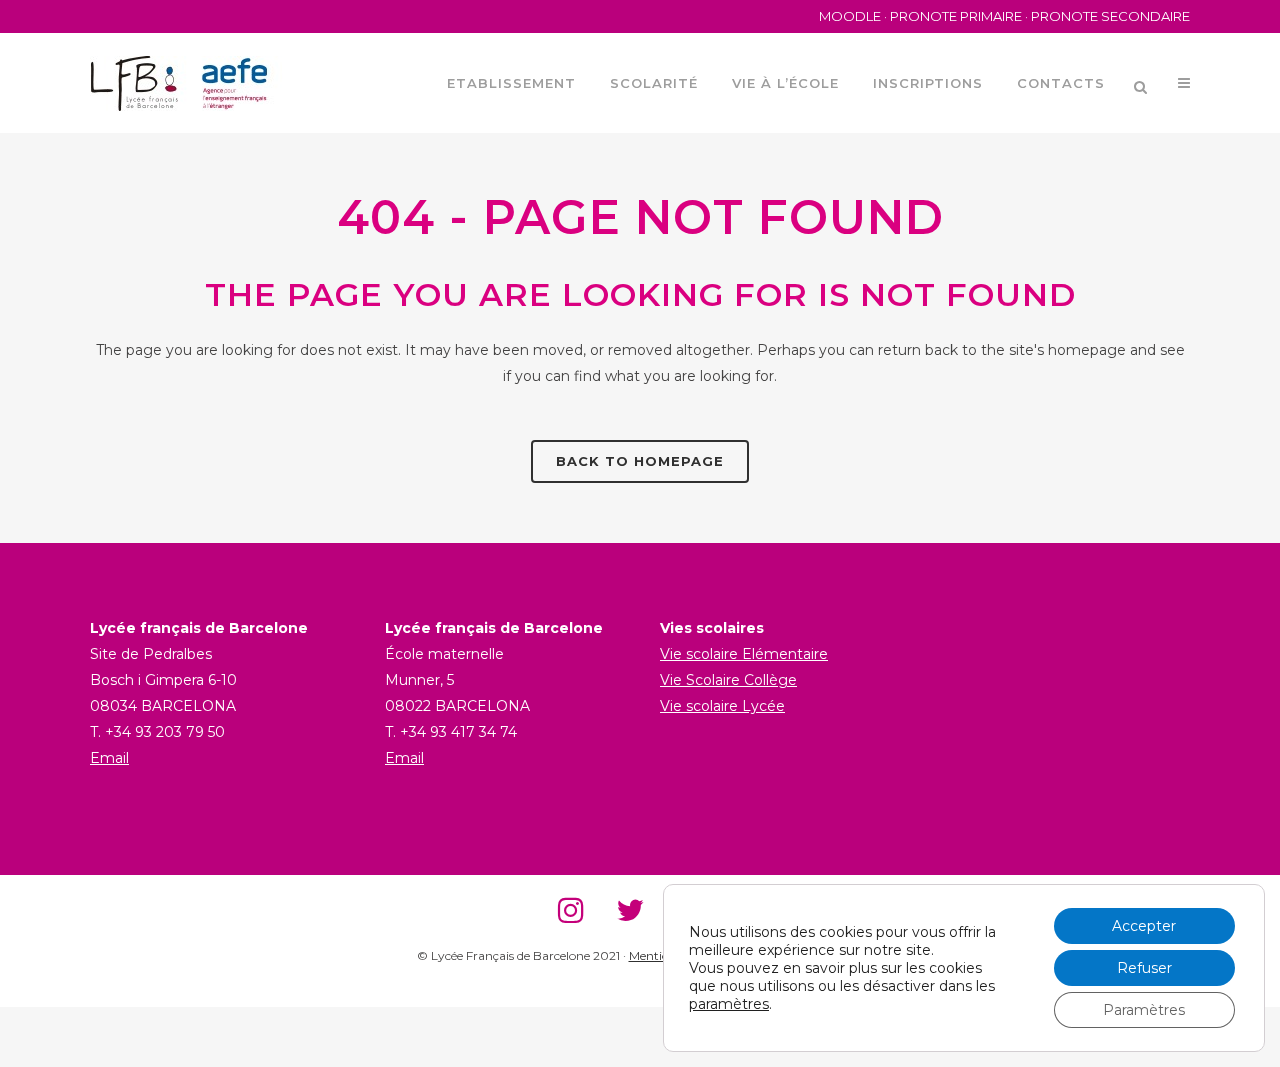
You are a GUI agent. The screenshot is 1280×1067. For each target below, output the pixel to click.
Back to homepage (640, 461)
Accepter (1144, 926)
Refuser (1144, 968)
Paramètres (1144, 1010)
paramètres (729, 1004)
